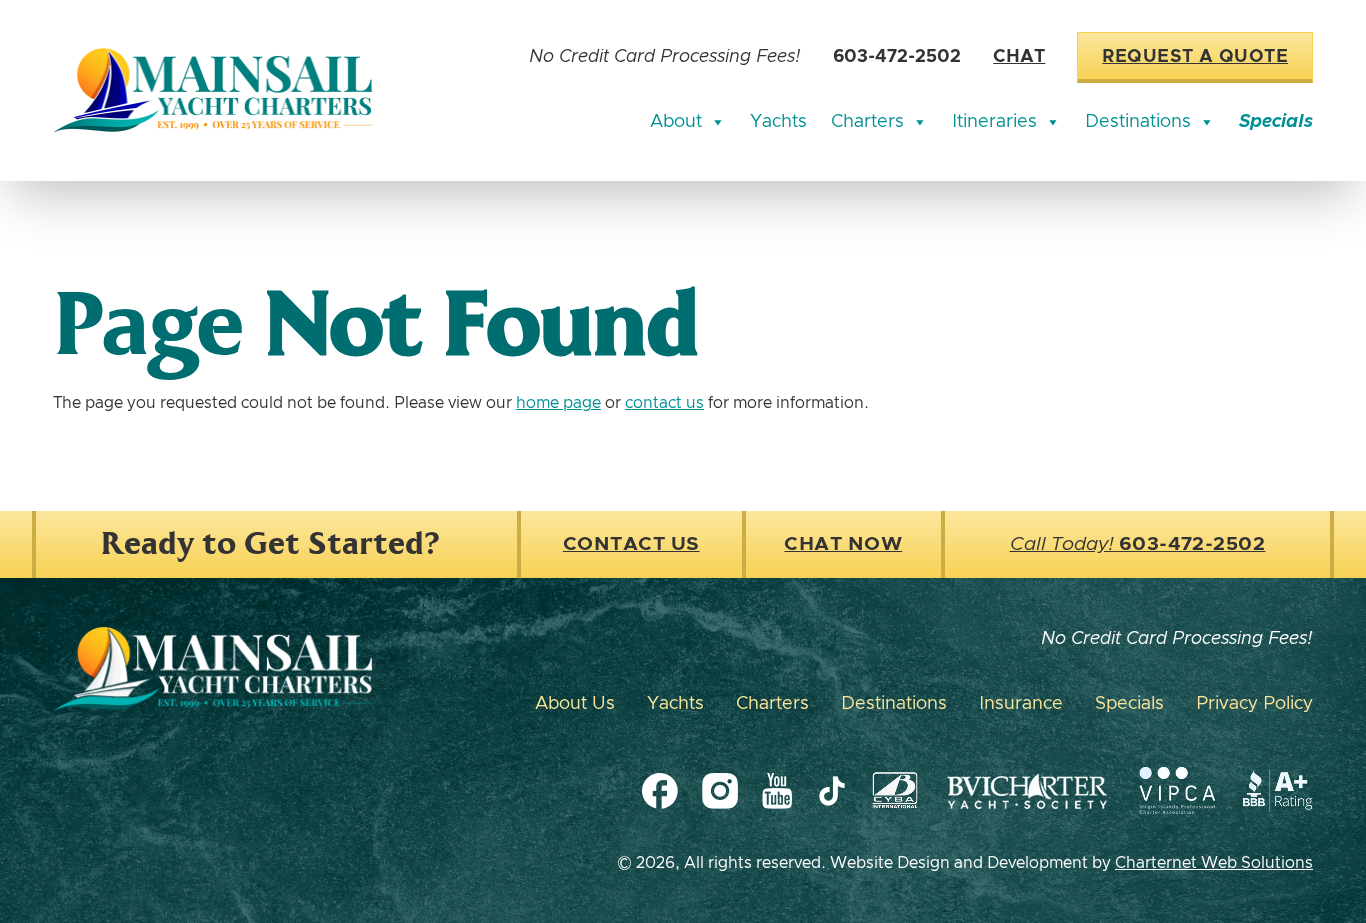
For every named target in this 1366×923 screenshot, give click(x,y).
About (676, 122)
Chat (1019, 57)
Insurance (1021, 704)
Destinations (1138, 122)
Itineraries (994, 122)
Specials (1276, 122)
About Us (575, 704)
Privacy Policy (1254, 704)
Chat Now (843, 544)
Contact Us (631, 544)
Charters (867, 122)
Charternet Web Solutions (1214, 863)
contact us (664, 403)
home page (558, 403)
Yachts (778, 122)
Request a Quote (1195, 57)
